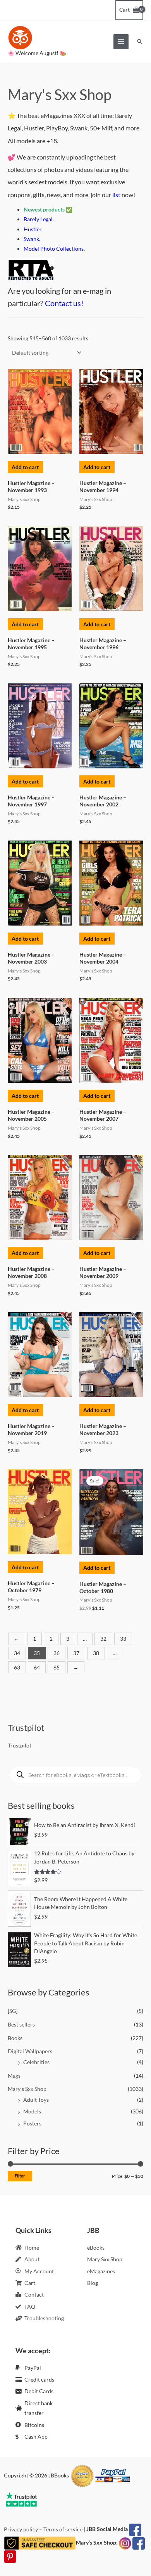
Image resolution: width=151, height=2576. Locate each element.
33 (123, 1639)
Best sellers (21, 2024)
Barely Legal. (39, 219)
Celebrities (36, 2062)
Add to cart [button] (25, 467)
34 (17, 1653)
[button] (140, 42)
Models (32, 2111)
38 (96, 1653)
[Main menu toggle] (121, 42)
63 (17, 1667)
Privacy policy (21, 2529)
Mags (14, 2076)
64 (37, 1667)
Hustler (33, 229)
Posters (32, 2123)
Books (15, 2038)
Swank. (32, 239)
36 (57, 1653)
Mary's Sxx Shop (27, 2089)
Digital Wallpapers (30, 2051)
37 (76, 1653)
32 (103, 1639)
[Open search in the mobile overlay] (75, 1775)
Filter (20, 2176)
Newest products (44, 209)
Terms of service (63, 2529)
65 (57, 1667)
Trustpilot (20, 1745)
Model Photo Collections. (54, 249)
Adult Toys (36, 2100)
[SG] (13, 2011)
